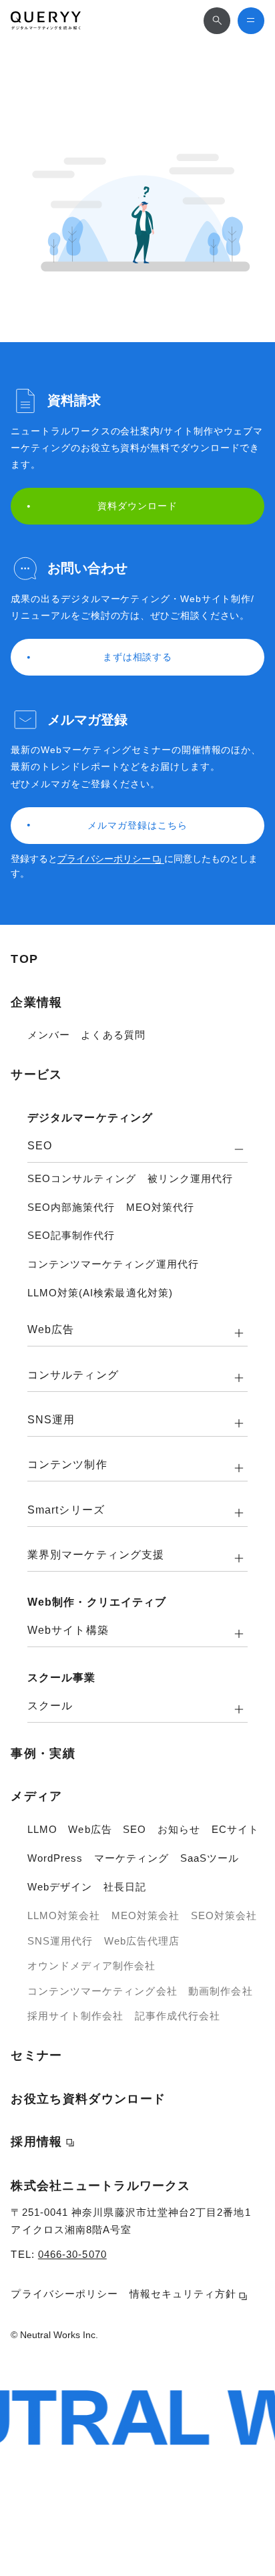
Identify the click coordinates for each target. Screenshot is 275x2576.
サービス (36, 1075)
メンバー (49, 1035)
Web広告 (90, 1829)
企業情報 (36, 1002)
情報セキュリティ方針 (183, 2294)
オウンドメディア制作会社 (92, 1966)
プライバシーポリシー (104, 859)
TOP (24, 959)
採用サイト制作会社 (76, 2016)
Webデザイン (60, 1887)
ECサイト (235, 1829)
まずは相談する (138, 657)
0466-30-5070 (72, 2254)
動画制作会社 (220, 1991)
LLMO (42, 1829)
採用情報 (36, 2142)
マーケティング (132, 1858)
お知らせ (179, 1829)
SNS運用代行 (60, 1941)
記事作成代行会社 (178, 2016)
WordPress (55, 1858)
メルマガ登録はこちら (137, 825)
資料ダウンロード (137, 506)
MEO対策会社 (146, 1915)
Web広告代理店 (142, 1941)
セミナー (36, 2055)
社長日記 (125, 1887)
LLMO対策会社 (64, 1915)
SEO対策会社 (224, 1915)
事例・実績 (43, 1753)
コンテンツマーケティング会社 (102, 1991)
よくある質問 (113, 1035)
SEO (134, 1829)
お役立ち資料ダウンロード (88, 2099)
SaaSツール (210, 1858)
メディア (36, 1796)
